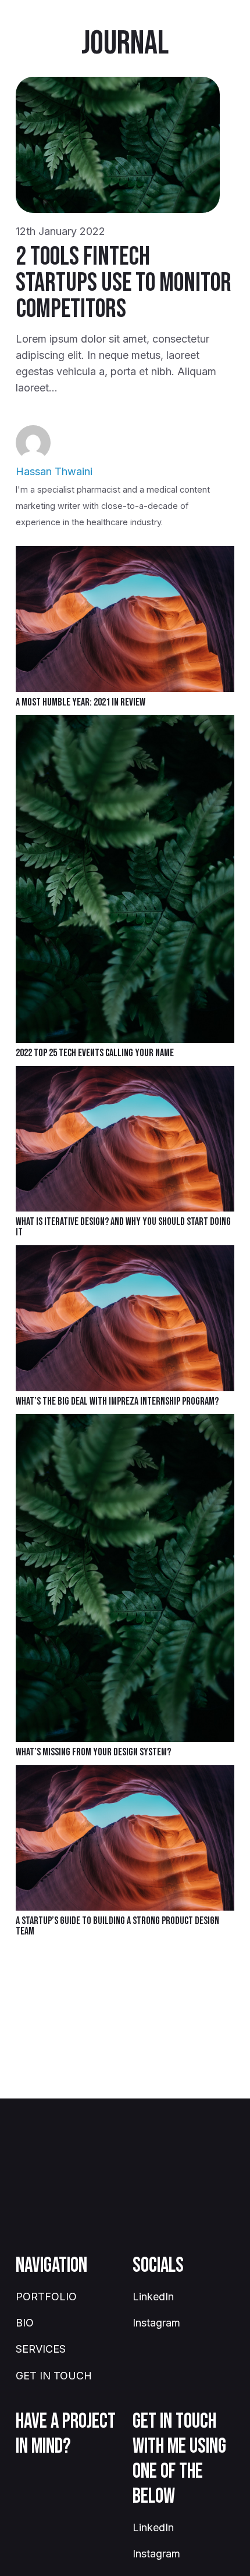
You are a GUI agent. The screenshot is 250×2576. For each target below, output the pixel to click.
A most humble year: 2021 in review (81, 702)
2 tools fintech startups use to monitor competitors (124, 283)
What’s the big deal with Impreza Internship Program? (117, 1401)
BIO (25, 2323)
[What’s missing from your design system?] (125, 1422)
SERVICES (41, 2349)
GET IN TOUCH (54, 2376)
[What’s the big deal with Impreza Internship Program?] (125, 1253)
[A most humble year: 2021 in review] (125, 554)
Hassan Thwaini (54, 471)
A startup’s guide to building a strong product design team (117, 1926)
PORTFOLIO (46, 2297)
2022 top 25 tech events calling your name (95, 1053)
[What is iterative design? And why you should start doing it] (125, 1074)
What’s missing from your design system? (93, 1752)
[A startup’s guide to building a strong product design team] (125, 1773)
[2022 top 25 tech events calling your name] (125, 723)
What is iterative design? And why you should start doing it (123, 1227)
